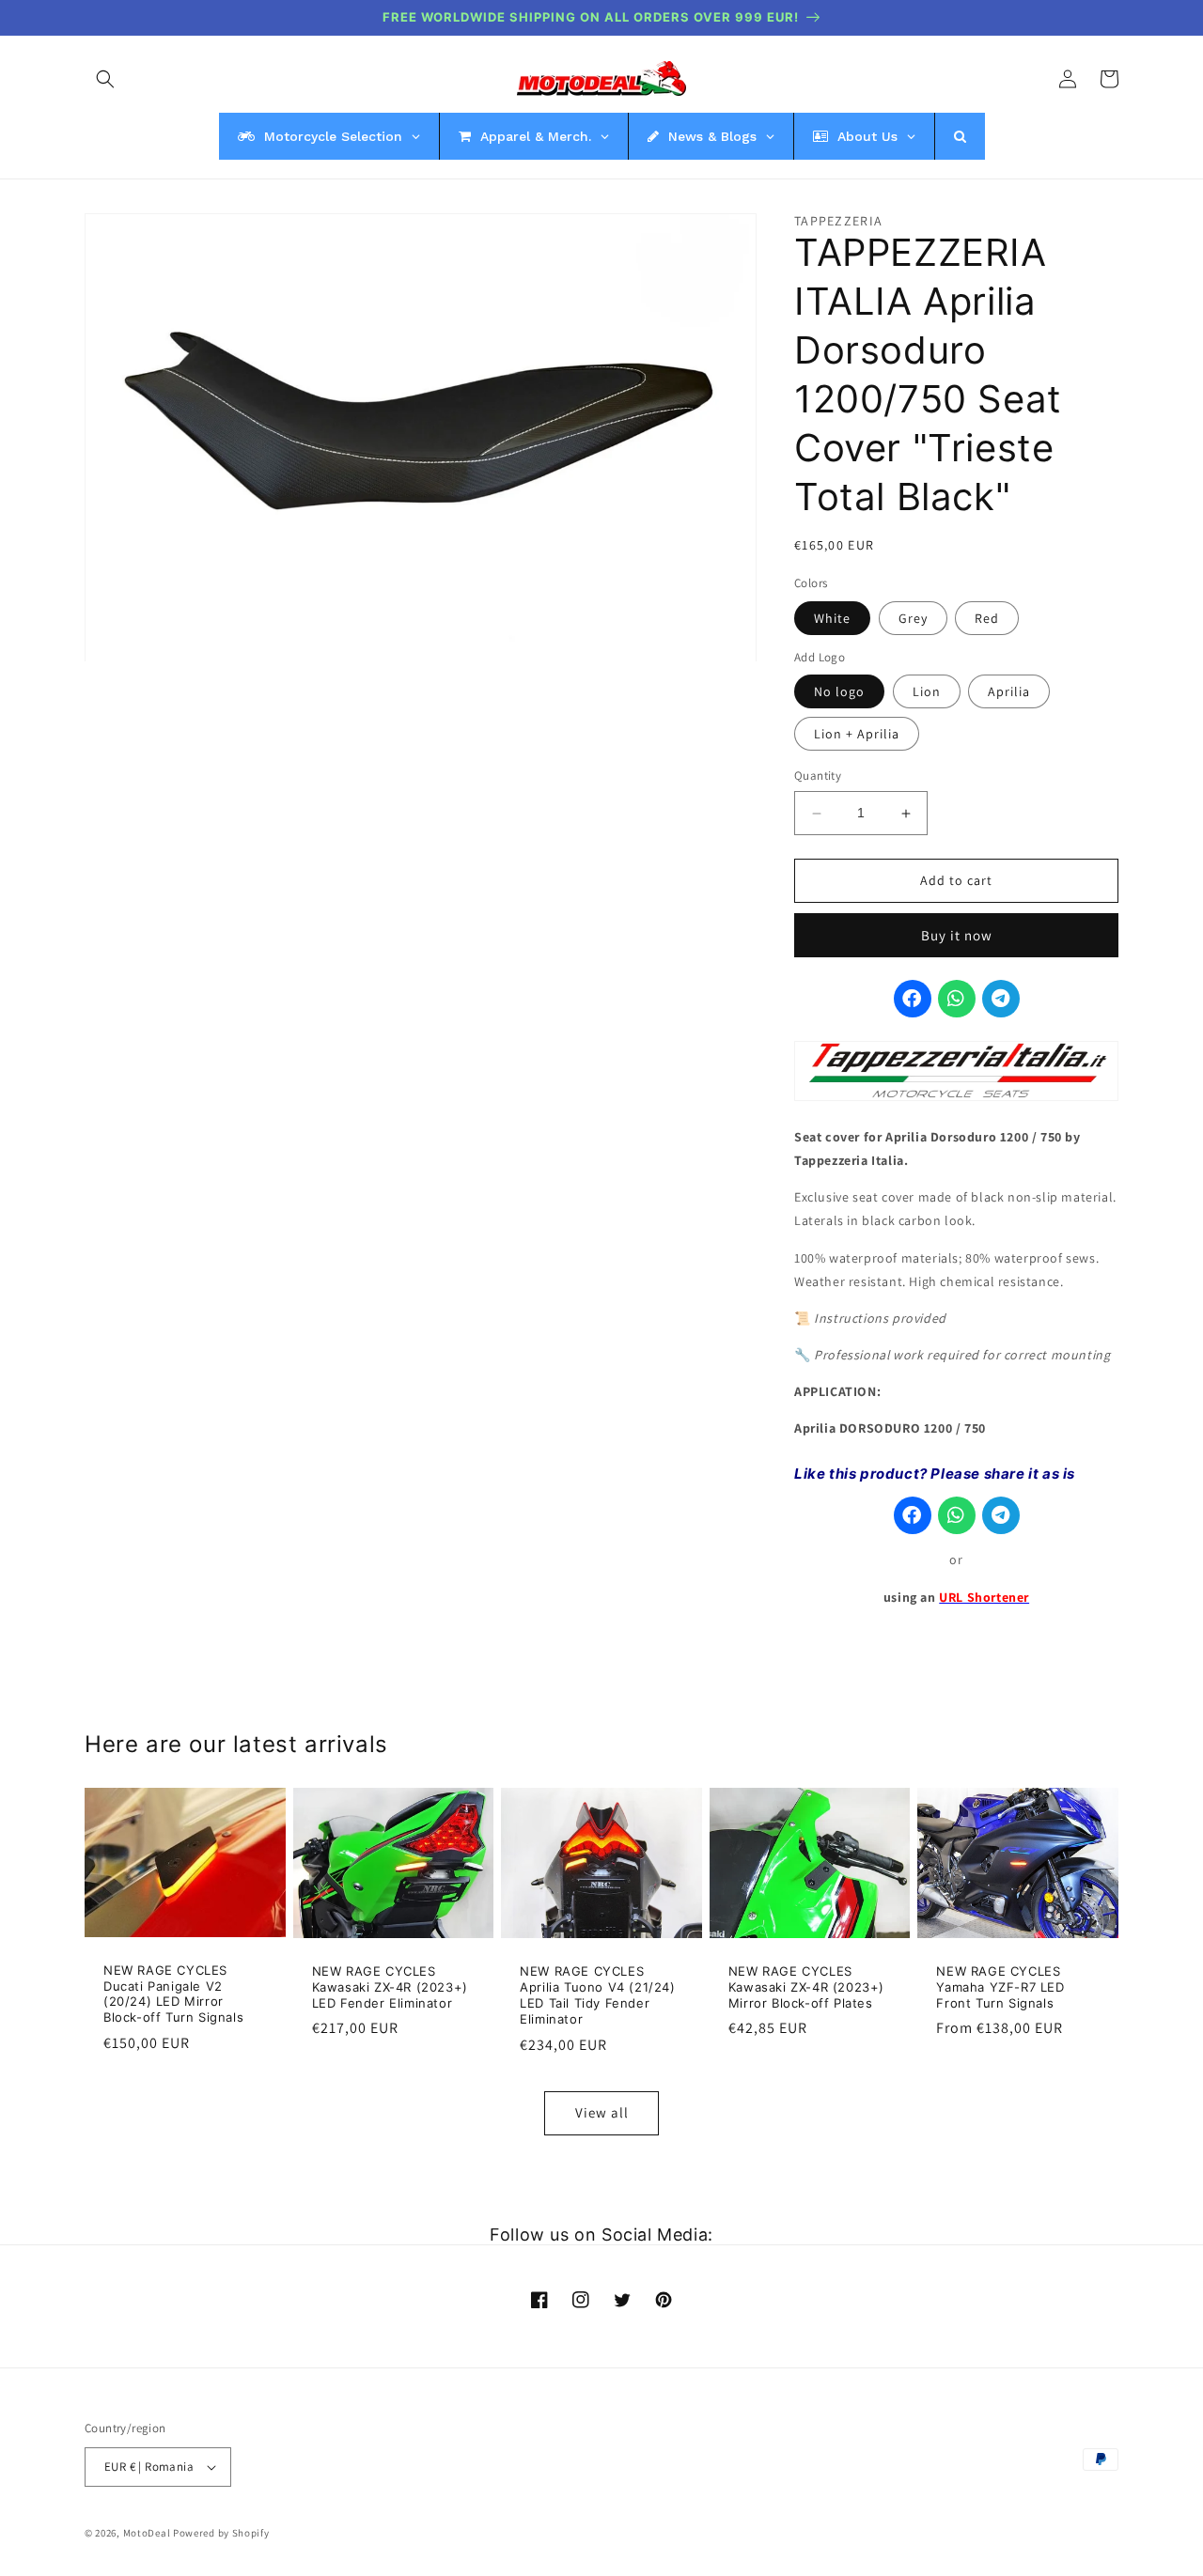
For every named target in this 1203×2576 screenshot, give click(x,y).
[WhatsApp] (957, 1000)
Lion (927, 692)
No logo (839, 692)
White (832, 619)
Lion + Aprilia (857, 735)
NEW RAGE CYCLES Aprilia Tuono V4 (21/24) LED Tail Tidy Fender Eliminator (597, 1995)
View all (602, 2112)
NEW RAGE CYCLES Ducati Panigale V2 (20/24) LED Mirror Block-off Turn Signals (173, 1994)
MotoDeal (147, 2533)
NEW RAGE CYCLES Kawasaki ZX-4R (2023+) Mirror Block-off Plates (806, 1987)
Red (987, 619)
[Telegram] (1001, 1000)
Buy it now (957, 935)
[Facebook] (913, 1000)
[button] (105, 79)
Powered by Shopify (221, 2533)
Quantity (818, 776)
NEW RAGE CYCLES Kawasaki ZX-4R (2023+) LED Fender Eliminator (390, 1987)
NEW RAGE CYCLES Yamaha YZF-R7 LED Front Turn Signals (1000, 1987)
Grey (913, 619)
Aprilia (1009, 692)
